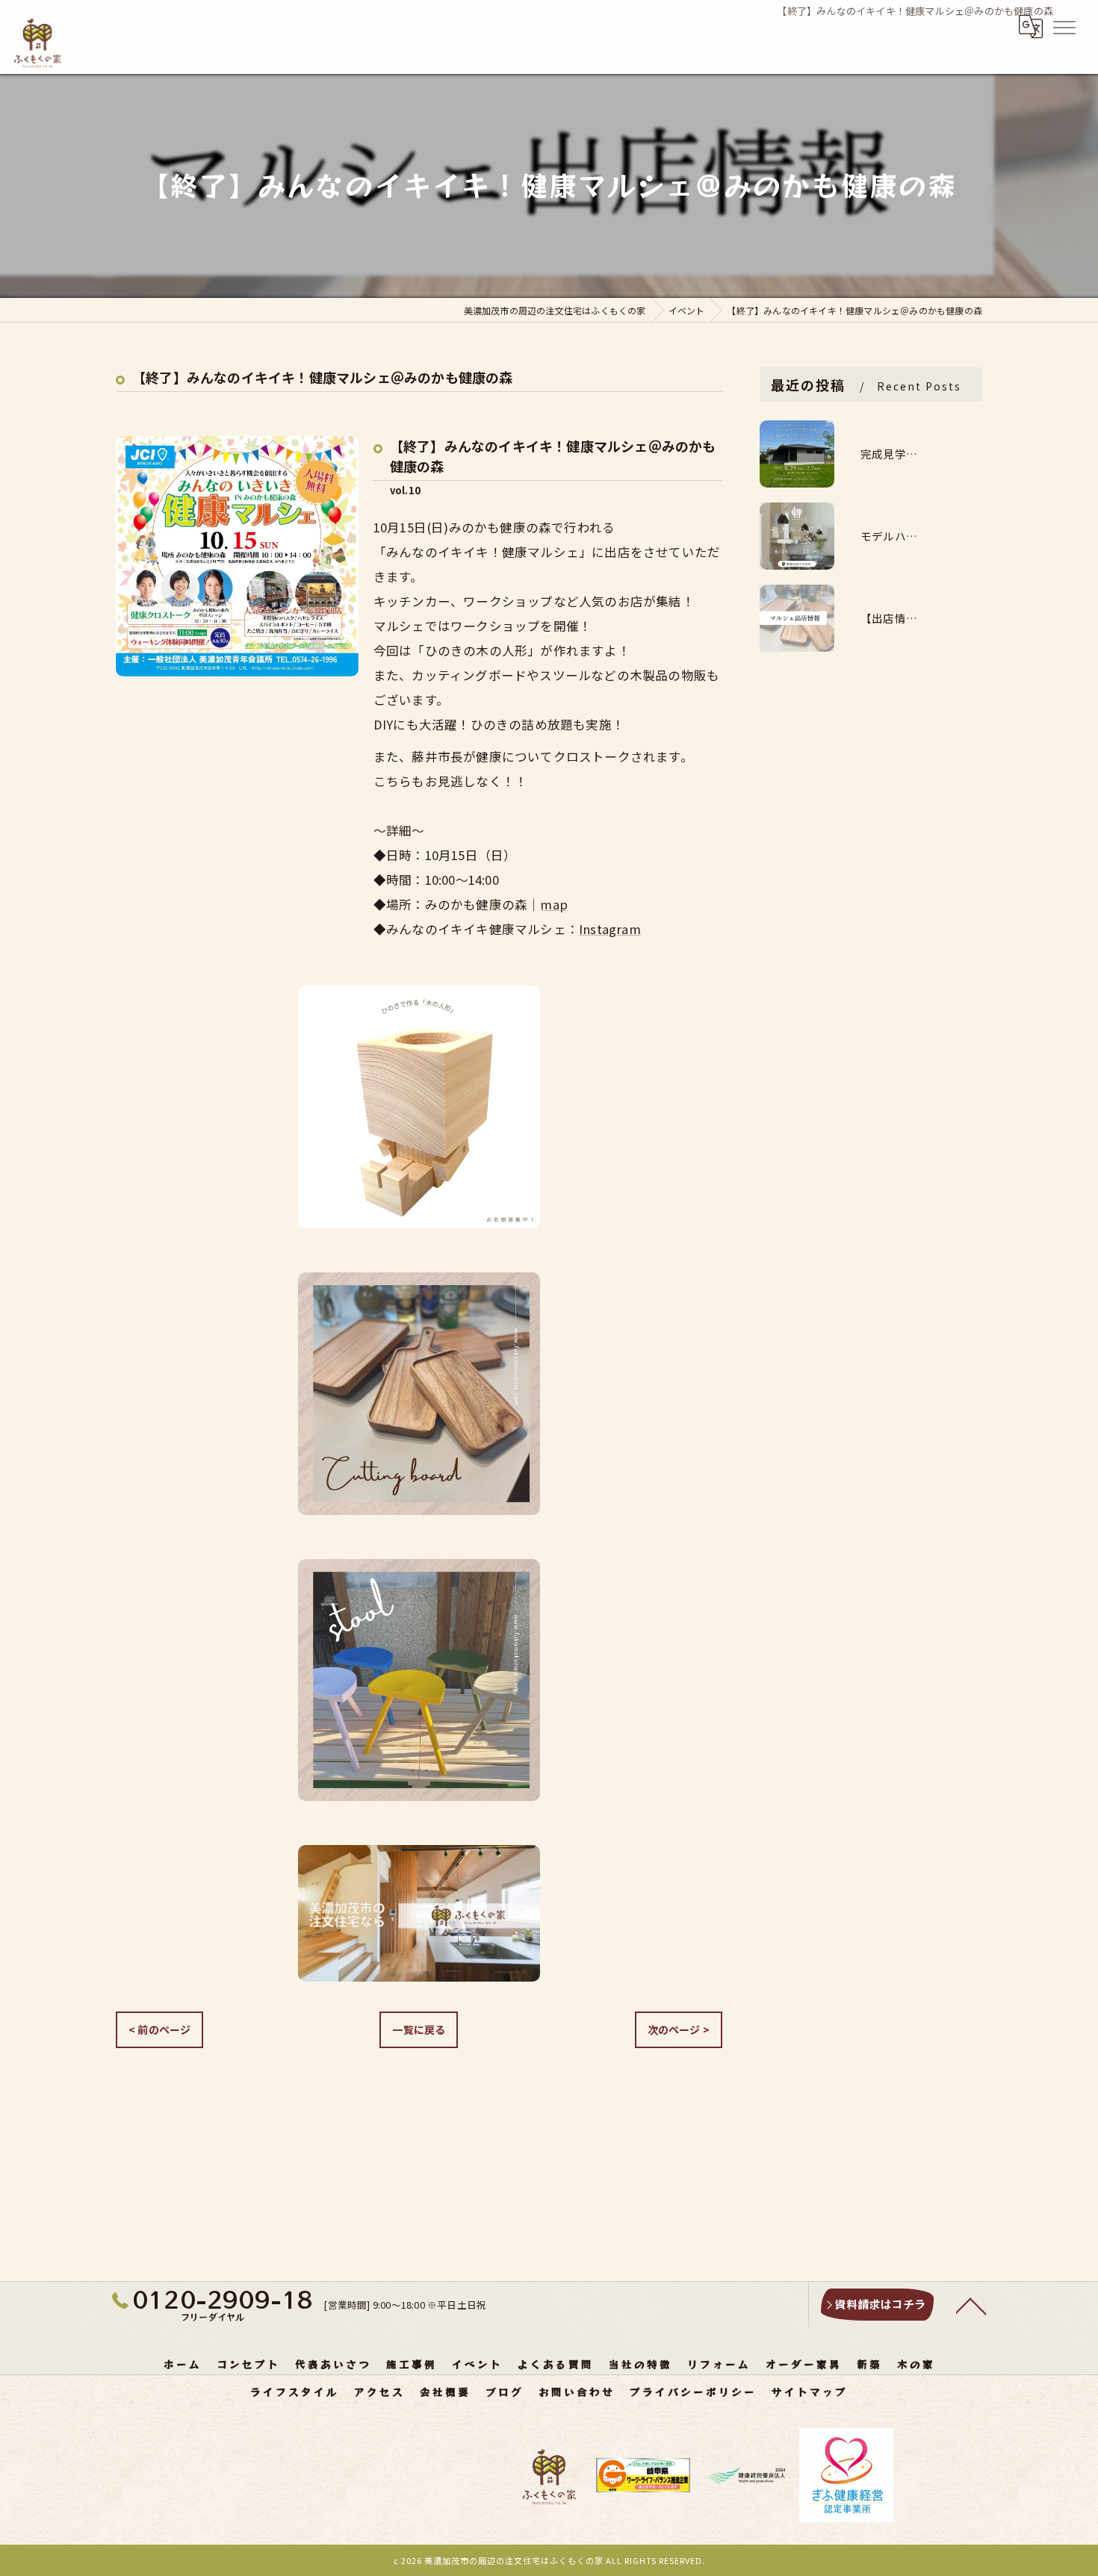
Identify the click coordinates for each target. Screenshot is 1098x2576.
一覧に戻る (419, 2029)
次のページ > (679, 2029)
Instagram (610, 929)
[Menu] (1064, 26)
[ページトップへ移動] (971, 2305)
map (554, 904)
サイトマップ (810, 2392)
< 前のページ (159, 2029)
